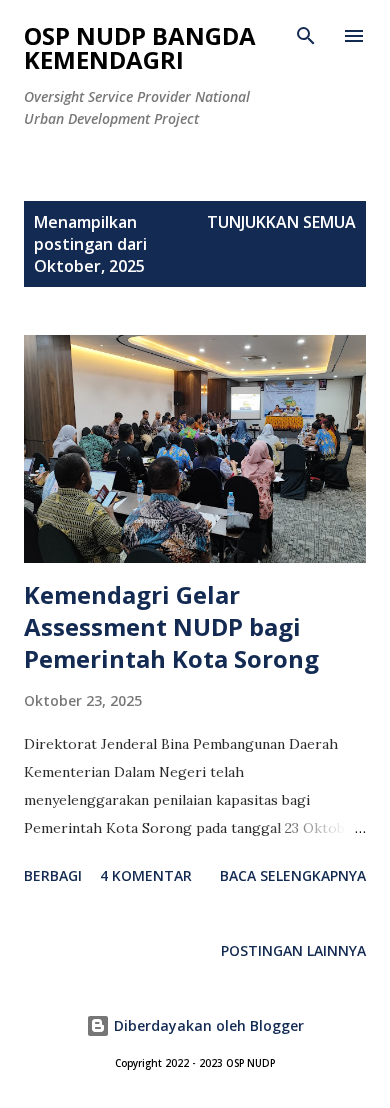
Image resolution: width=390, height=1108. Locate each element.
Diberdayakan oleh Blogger (207, 1025)
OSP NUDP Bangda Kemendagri (140, 47)
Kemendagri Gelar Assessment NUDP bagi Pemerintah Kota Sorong (171, 626)
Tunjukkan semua (281, 222)
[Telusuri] (306, 36)
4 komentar (146, 875)
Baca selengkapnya (293, 875)
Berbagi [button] (53, 875)
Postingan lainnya (293, 950)
